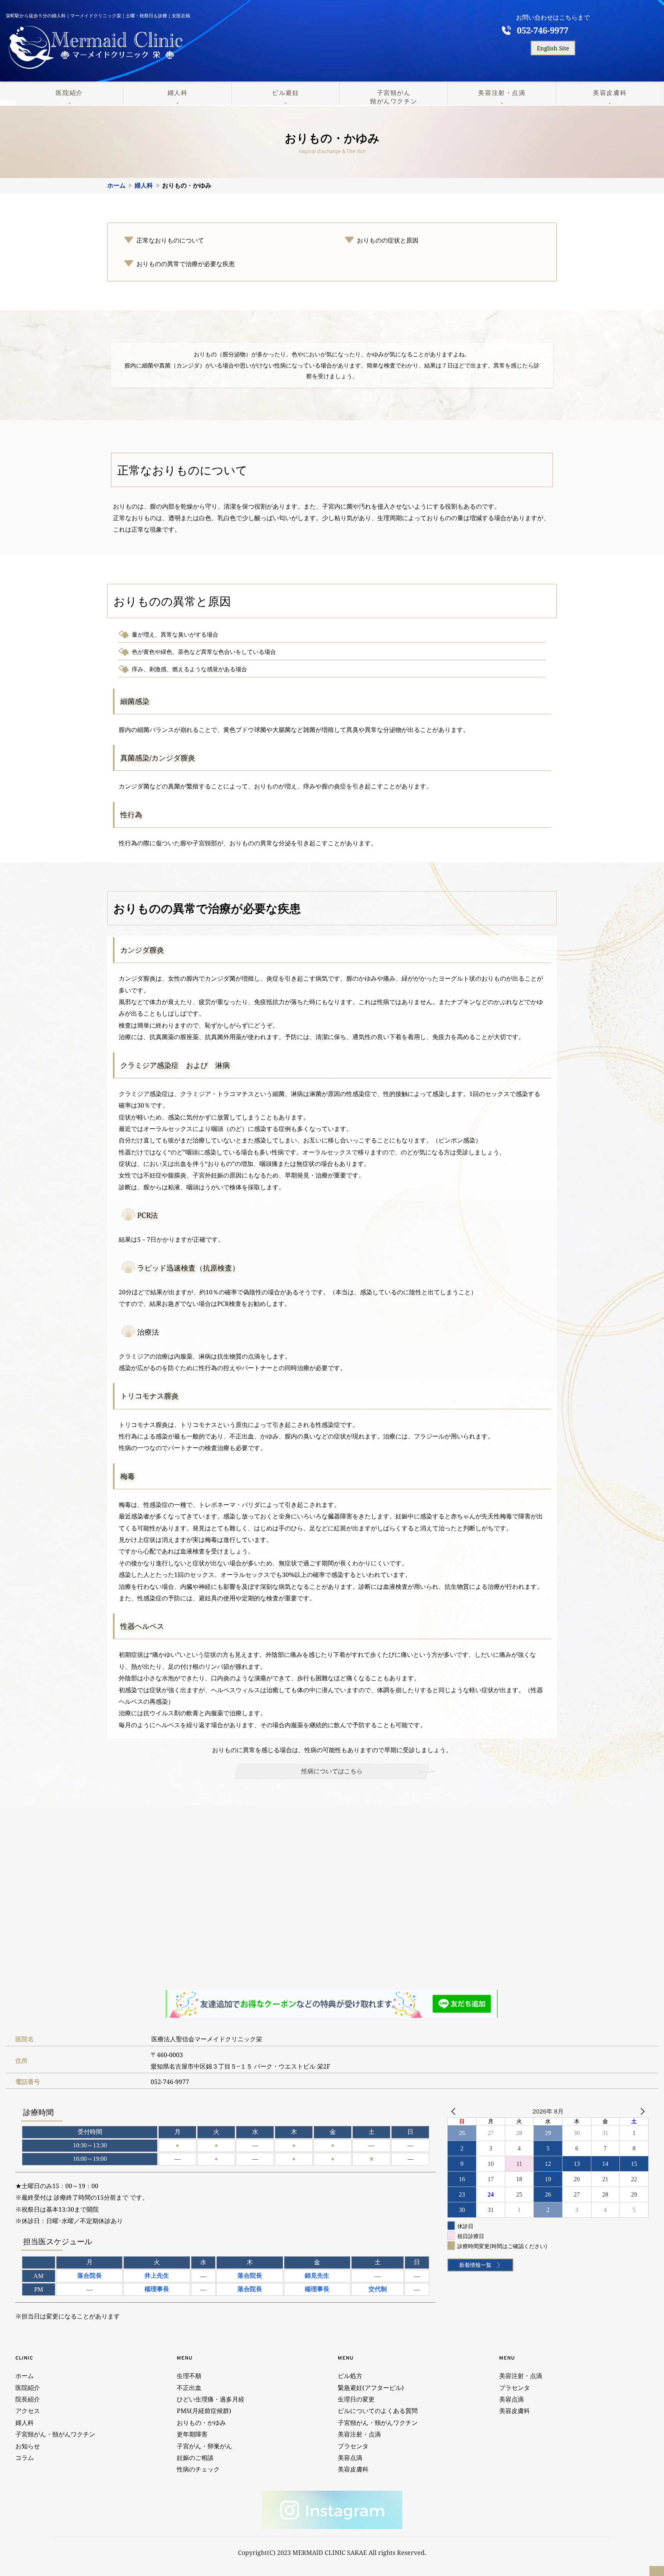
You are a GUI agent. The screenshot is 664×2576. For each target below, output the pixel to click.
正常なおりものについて (170, 240)
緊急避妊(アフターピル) (371, 2388)
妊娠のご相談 (195, 2458)
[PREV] (455, 2111)
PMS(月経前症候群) (204, 2411)
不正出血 (189, 2388)
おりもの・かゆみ (201, 2423)
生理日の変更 (357, 2399)
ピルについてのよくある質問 (378, 2411)
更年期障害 (192, 2434)
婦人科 (178, 93)
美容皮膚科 (610, 93)
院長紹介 (28, 2399)
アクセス (28, 2411)
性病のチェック (199, 2469)
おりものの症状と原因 (388, 240)
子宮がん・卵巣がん (204, 2446)
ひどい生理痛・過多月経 (211, 2399)
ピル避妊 (286, 93)
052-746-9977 (543, 30)
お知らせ (28, 2446)
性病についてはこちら (332, 1771)
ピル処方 (350, 2376)
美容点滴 (351, 2458)
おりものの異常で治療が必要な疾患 (186, 264)
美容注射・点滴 (502, 93)
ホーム (25, 2376)
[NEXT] (641, 2111)
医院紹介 (69, 93)
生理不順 (189, 2376)
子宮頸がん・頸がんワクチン (57, 2434)
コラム (25, 2458)
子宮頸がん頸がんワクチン (394, 97)
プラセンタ (353, 2446)
